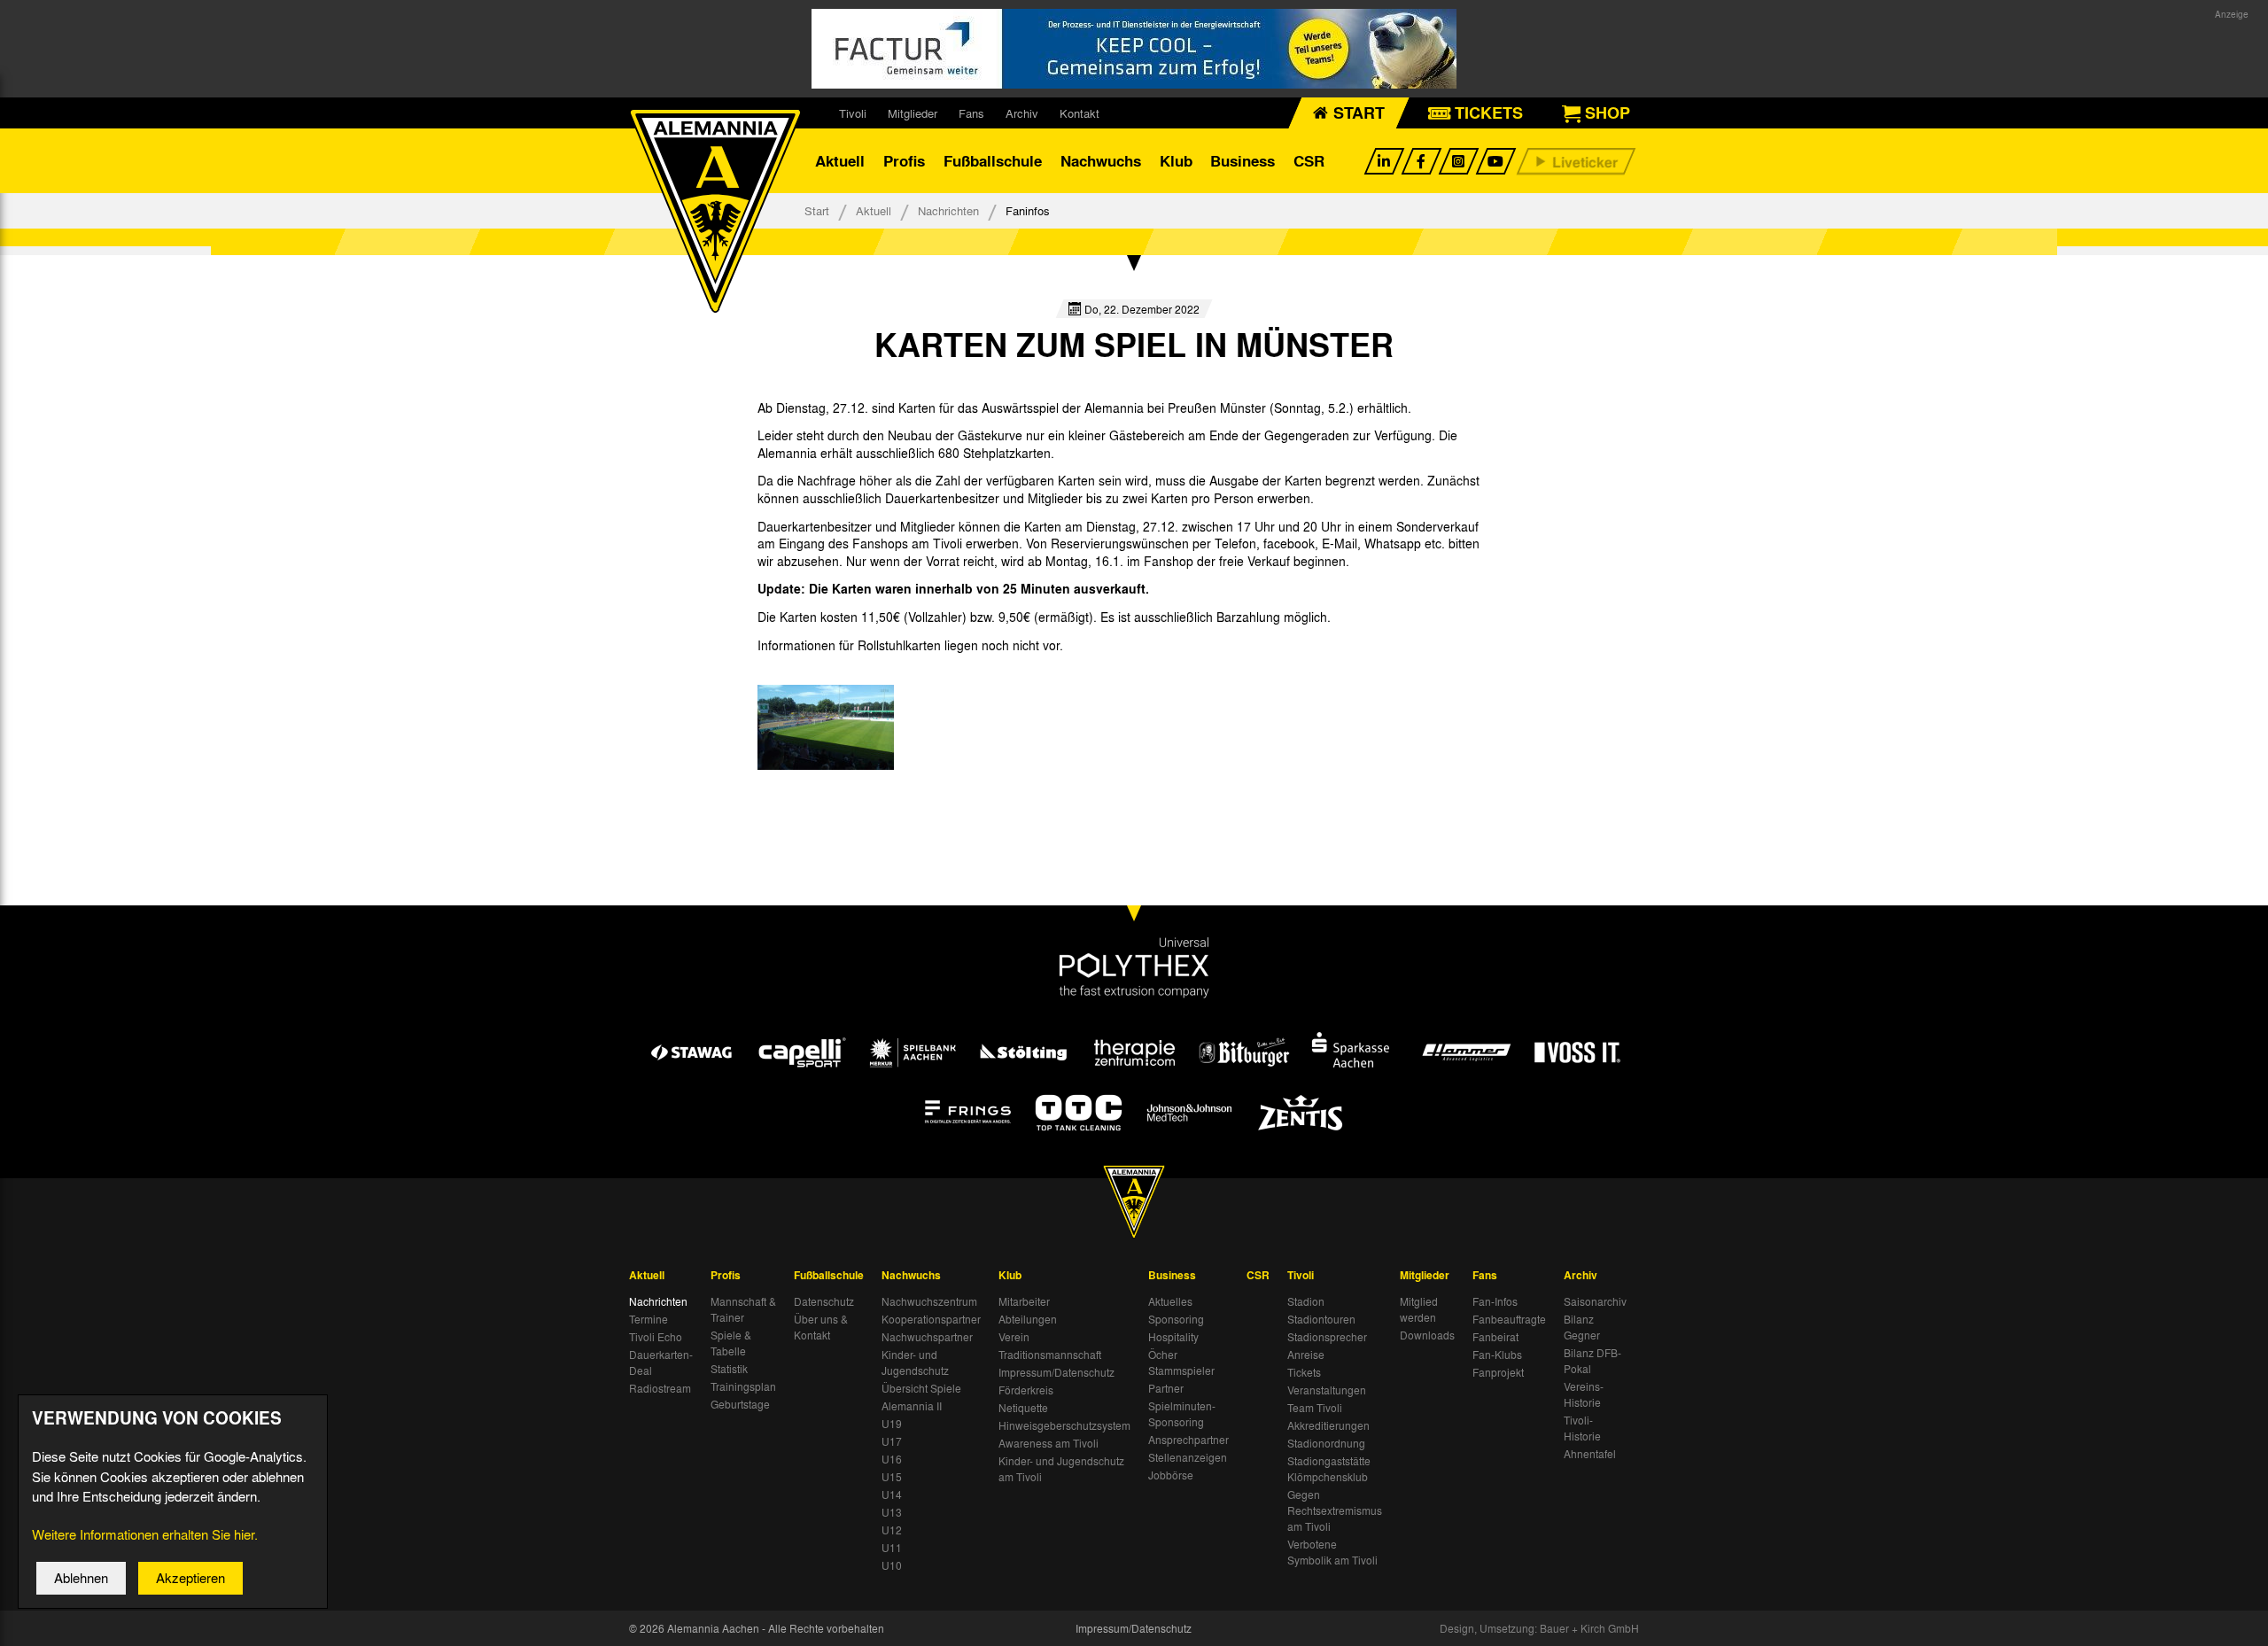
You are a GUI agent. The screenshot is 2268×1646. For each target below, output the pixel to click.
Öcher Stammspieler (1181, 1363)
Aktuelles (1170, 1301)
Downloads (1427, 1335)
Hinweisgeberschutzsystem (1064, 1425)
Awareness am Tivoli (1049, 1443)
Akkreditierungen (1328, 1425)
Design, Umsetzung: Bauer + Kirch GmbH (1539, 1628)
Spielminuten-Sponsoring (1182, 1414)
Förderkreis (1026, 1390)
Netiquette (1023, 1408)
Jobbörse (1171, 1475)
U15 (892, 1477)
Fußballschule (993, 161)
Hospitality (1173, 1337)
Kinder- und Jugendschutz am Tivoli (1061, 1469)
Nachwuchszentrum (929, 1301)
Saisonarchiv (1595, 1301)
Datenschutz (824, 1301)
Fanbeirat (1495, 1337)
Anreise (1306, 1355)
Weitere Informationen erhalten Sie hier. (145, 1534)
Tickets (1304, 1372)
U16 (892, 1459)
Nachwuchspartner (927, 1337)
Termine (649, 1319)
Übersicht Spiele (921, 1388)
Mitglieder (913, 113)
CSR (1309, 161)
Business (1243, 161)
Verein (1014, 1337)
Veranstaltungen (1327, 1390)
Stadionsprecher (1327, 1337)
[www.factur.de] (1134, 49)
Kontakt (1080, 113)
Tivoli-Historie (1582, 1428)
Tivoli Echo (656, 1337)
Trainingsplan (743, 1386)
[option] (826, 727)
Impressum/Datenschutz (1056, 1372)
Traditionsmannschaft (1050, 1355)
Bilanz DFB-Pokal (1592, 1361)
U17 (892, 1441)
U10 (892, 1565)
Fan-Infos (1495, 1301)
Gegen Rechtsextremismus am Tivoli (1335, 1510)
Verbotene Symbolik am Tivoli (1332, 1552)
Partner (1166, 1388)
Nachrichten (948, 210)
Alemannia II (912, 1406)
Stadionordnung (1326, 1443)
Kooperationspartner (931, 1319)
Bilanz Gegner (1582, 1327)
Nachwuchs (1101, 161)
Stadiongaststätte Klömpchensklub (1329, 1469)
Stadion (1306, 1301)
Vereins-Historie (1584, 1394)
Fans (971, 113)
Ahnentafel (1590, 1454)
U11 (892, 1548)
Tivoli (853, 113)
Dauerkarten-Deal (661, 1363)
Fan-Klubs (1497, 1355)
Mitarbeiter (1024, 1301)
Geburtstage (740, 1404)
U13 (892, 1512)
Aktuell (840, 161)
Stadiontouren (1321, 1319)
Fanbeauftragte (1509, 1319)
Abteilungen (1028, 1319)
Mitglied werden (1419, 1309)
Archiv (1022, 113)
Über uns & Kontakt (821, 1327)
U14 (892, 1495)
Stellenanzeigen (1188, 1457)
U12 (892, 1530)
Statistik (729, 1369)
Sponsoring (1176, 1319)
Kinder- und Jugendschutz (915, 1363)
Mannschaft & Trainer (743, 1309)
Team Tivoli (1315, 1408)
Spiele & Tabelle (731, 1343)
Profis (904, 161)
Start (817, 210)
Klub (1176, 161)
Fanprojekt (1498, 1372)
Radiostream (660, 1388)
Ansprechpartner (1188, 1440)
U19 (892, 1424)
